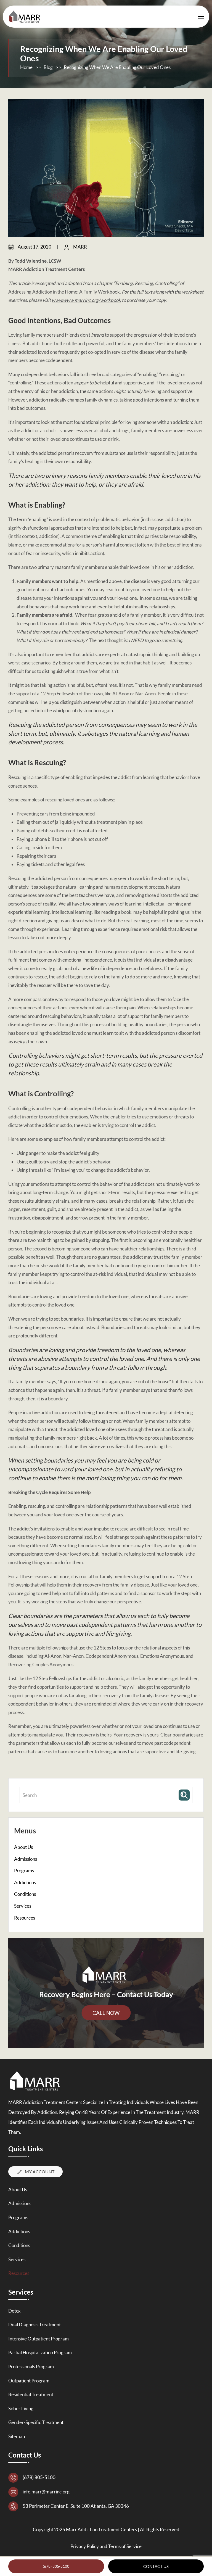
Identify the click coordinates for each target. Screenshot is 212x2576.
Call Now (106, 2013)
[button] (201, 17)
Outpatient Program (29, 2381)
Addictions (25, 1882)
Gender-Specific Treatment (36, 2422)
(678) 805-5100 (56, 2566)
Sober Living (21, 2409)
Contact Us (156, 2566)
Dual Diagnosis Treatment (35, 2325)
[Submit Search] (185, 1795)
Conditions (25, 1894)
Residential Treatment (31, 2394)
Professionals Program (31, 2367)
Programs (24, 1871)
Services (23, 1906)
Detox (14, 2311)
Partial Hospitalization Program (40, 2352)
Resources (25, 1918)
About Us (23, 1847)
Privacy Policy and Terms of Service (106, 2546)
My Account (40, 2172)
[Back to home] (26, 17)
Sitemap (17, 2436)
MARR (80, 247)
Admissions (26, 1859)
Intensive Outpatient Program (39, 2339)
